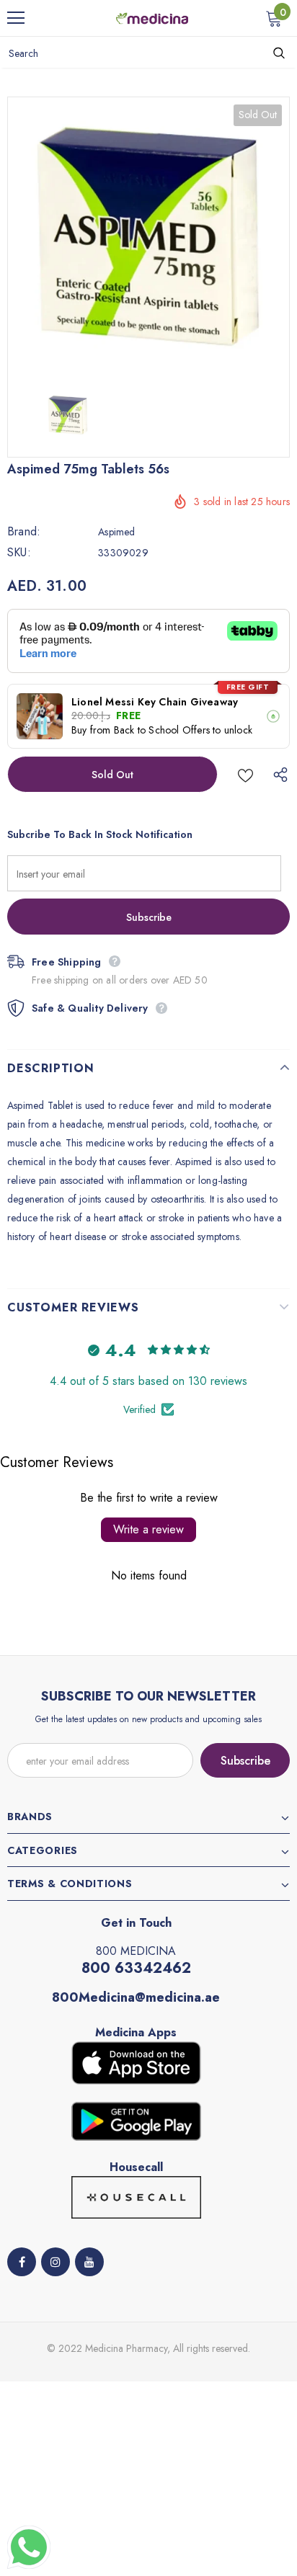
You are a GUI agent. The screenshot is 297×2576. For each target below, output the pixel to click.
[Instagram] (56, 2262)
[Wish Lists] (245, 774)
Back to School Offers (162, 730)
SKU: (19, 553)
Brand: (24, 532)
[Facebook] (22, 2262)
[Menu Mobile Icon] (16, 18)
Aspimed (116, 532)
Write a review (148, 1529)
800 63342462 (136, 1968)
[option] (148, 237)
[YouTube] (89, 2262)
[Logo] (152, 17)
